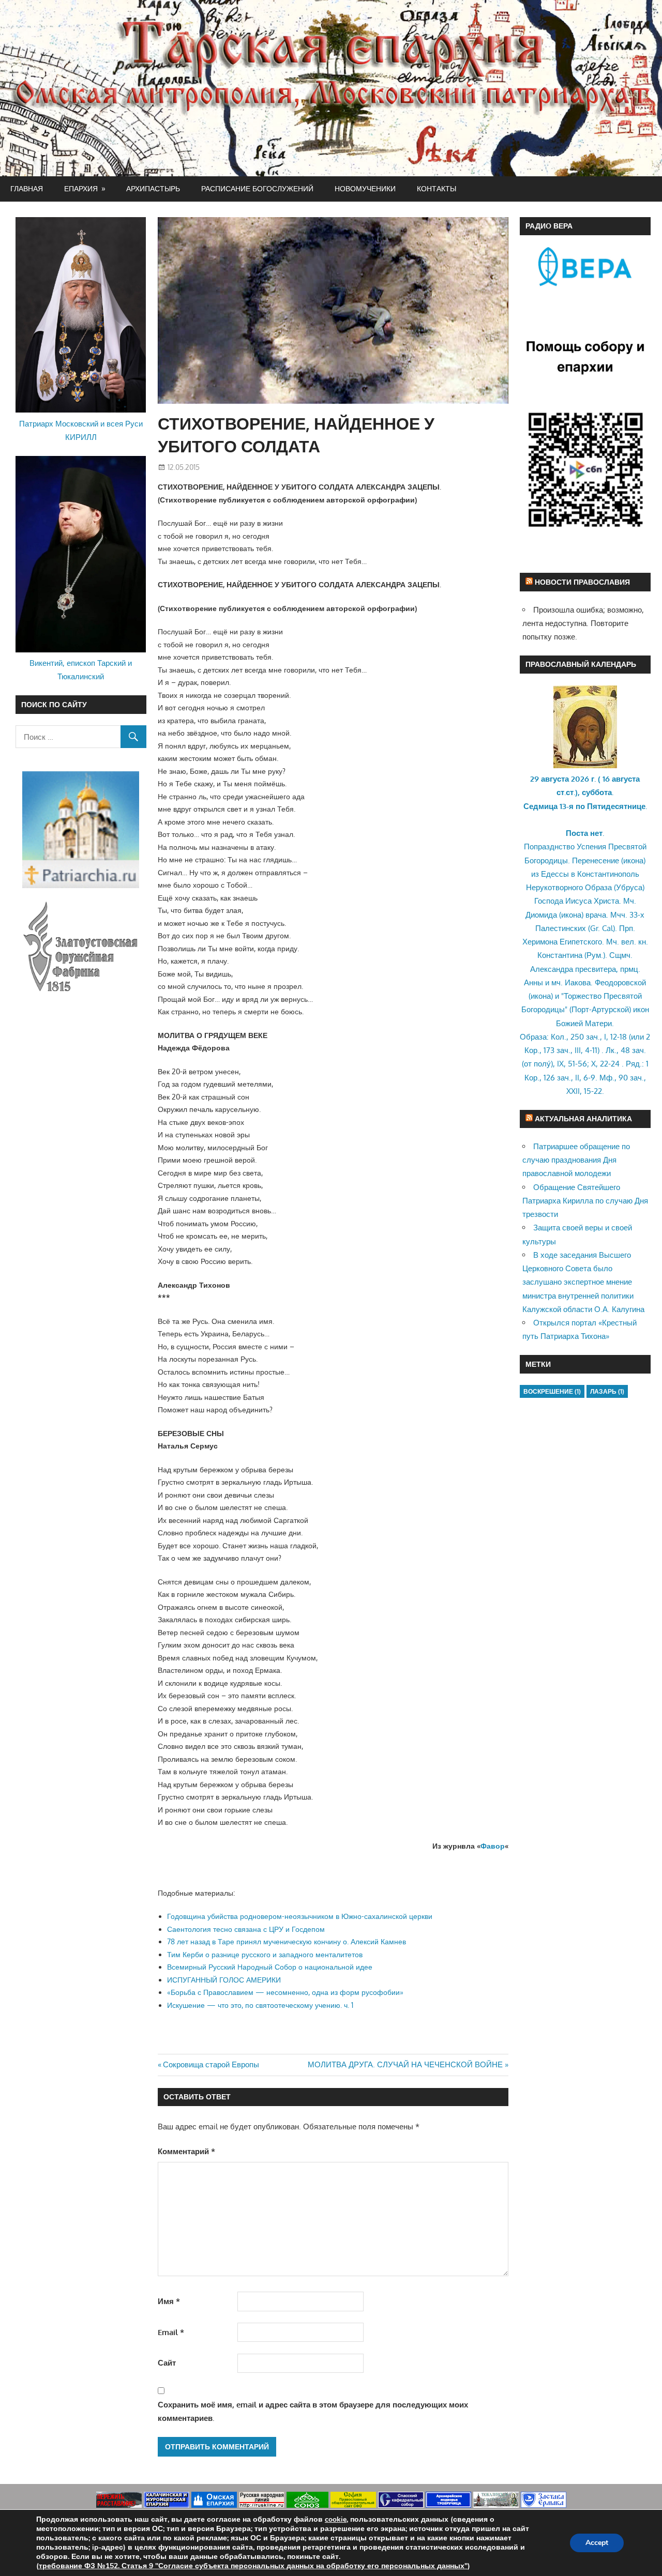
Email (171, 2332)
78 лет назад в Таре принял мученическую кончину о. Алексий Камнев (287, 1941)
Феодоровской (620, 982)
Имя (169, 2301)
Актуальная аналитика (583, 1118)
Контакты (437, 188)
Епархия (81, 188)
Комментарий (186, 2151)
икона (633, 860)
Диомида (541, 915)
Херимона (540, 942)
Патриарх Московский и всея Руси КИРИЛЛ (81, 430)
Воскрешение (552, 1391)
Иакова (578, 982)
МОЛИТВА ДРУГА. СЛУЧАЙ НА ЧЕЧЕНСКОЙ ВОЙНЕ (405, 2064)
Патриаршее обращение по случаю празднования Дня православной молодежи (576, 1160)
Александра (552, 969)
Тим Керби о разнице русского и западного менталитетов (265, 1954)
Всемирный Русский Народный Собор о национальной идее (270, 1967)
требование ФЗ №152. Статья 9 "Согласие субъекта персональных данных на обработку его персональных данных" (253, 2566)
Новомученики (365, 188)
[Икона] (585, 765)
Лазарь (607, 1391)
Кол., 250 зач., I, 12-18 (589, 1037)
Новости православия (582, 582)
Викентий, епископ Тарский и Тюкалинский (81, 670)
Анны (533, 982)
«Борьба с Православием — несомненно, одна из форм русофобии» (285, 1992)
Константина (560, 955)
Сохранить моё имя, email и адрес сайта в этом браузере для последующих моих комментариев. (313, 2411)
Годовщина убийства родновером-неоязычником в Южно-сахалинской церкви (300, 1916)
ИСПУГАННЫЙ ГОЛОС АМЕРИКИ (224, 1980)
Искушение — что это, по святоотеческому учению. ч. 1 (260, 2005)
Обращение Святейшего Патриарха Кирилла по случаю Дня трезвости (585, 1201)
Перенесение (596, 860)
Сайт (167, 2363)
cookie (336, 2519)
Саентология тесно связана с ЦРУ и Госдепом (246, 1929)
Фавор (493, 1846)
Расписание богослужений (257, 188)
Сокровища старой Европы (211, 2064)
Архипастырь (153, 188)
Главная (27, 188)
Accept (597, 2543)
